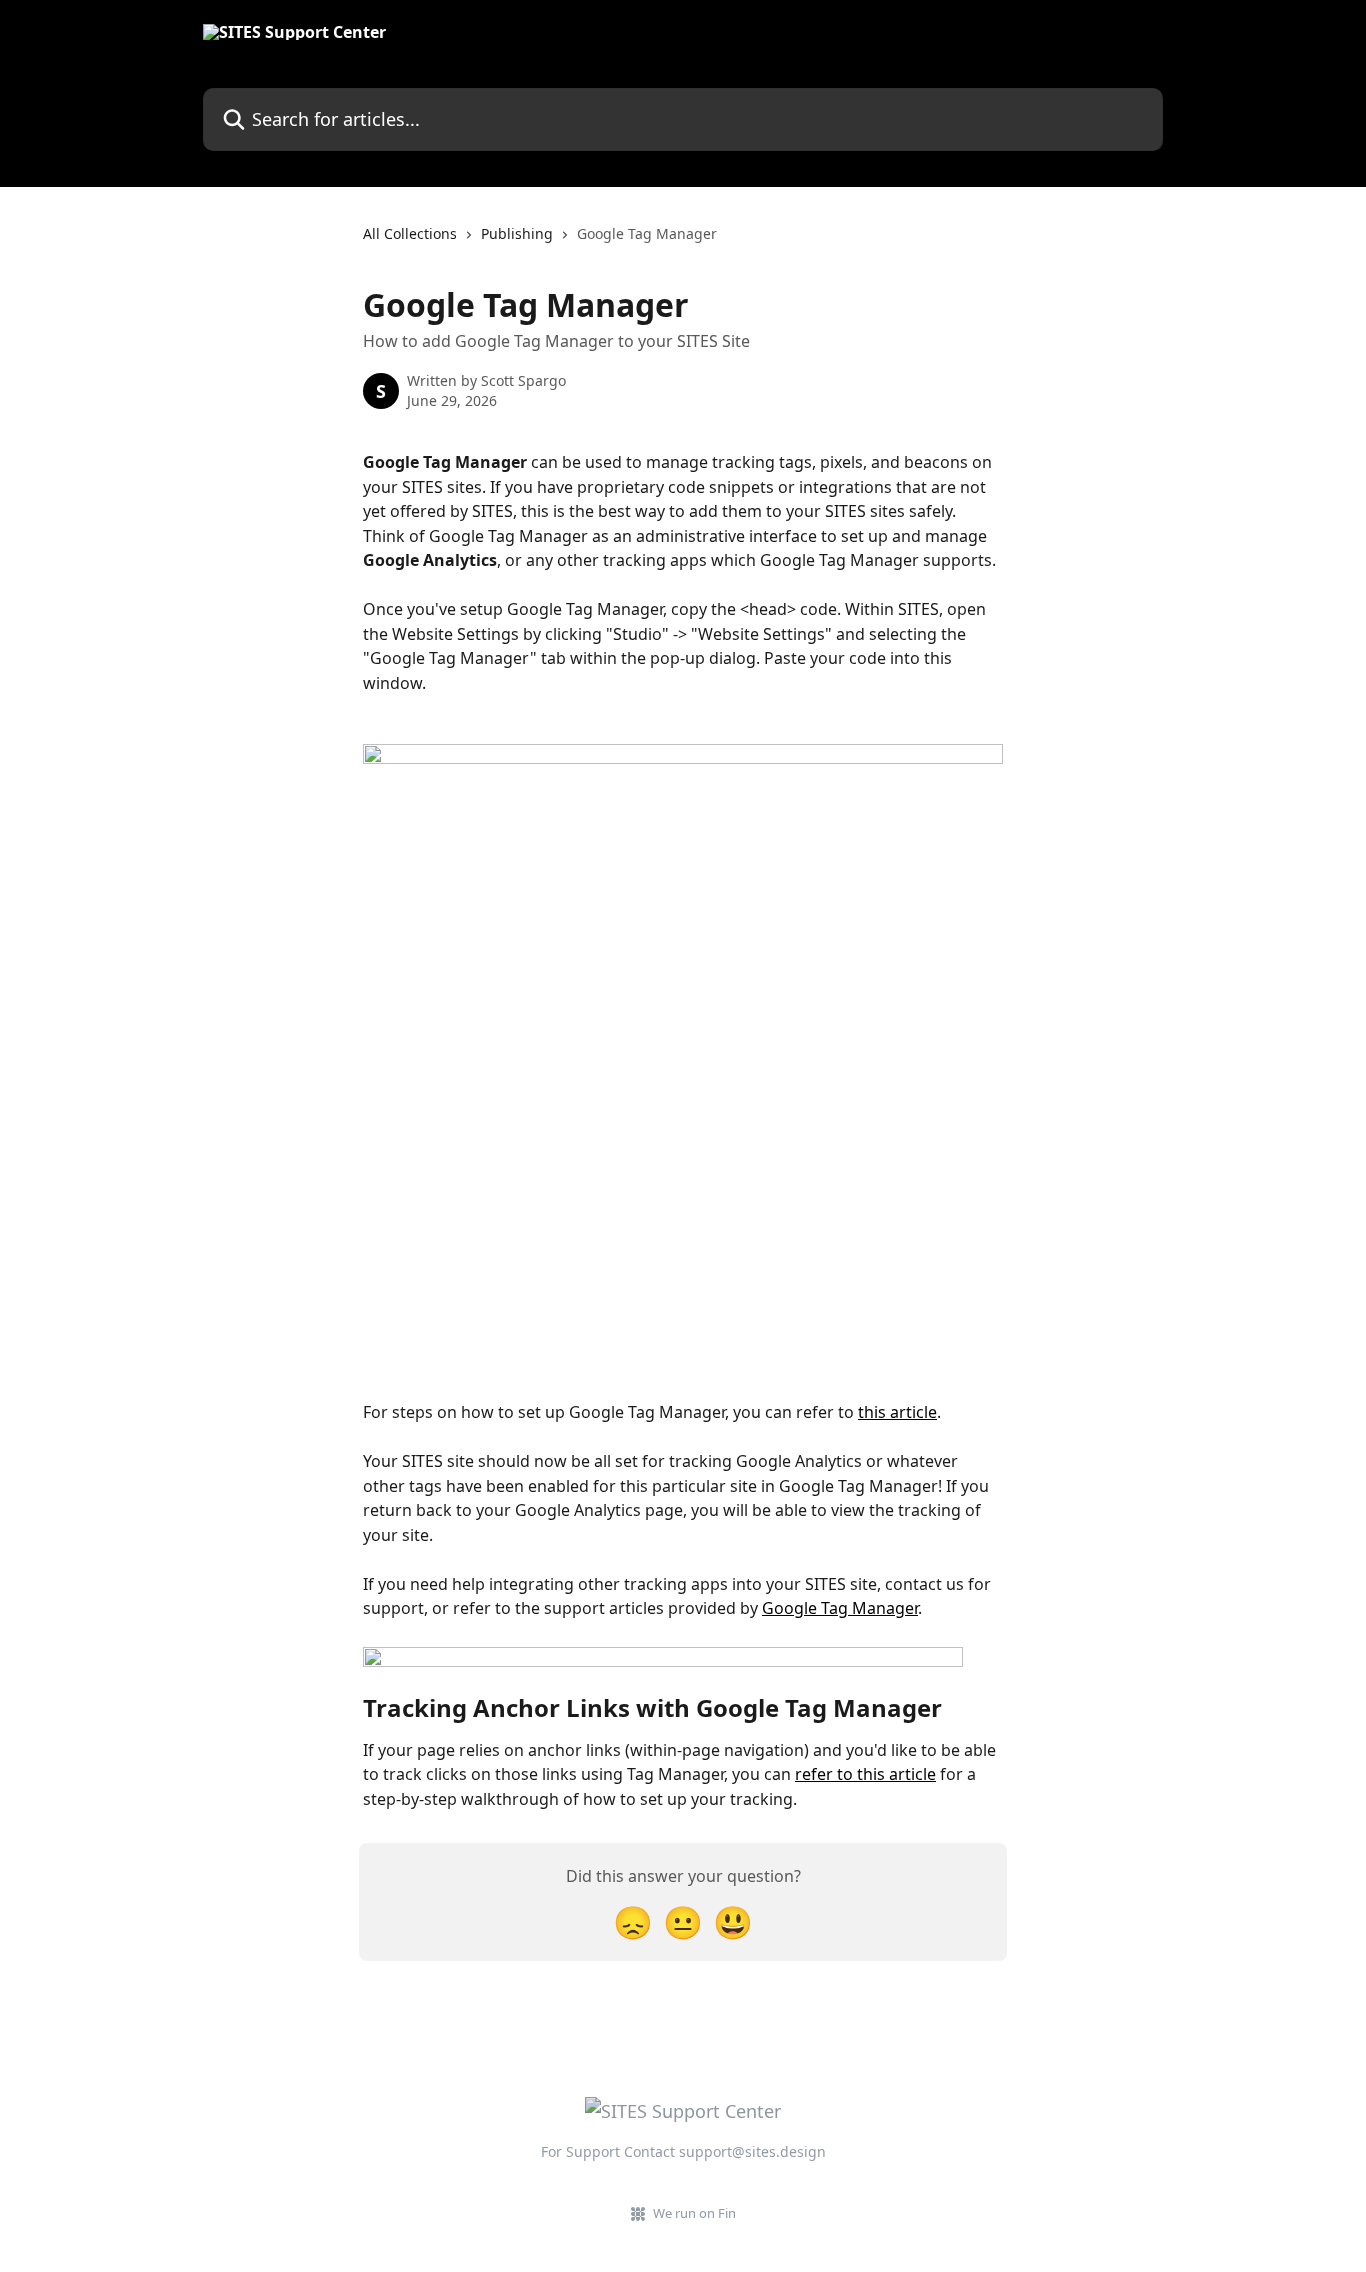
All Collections (410, 233)
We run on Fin (694, 2213)
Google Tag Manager (840, 1608)
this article (897, 1412)
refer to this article (865, 1774)
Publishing (517, 233)
